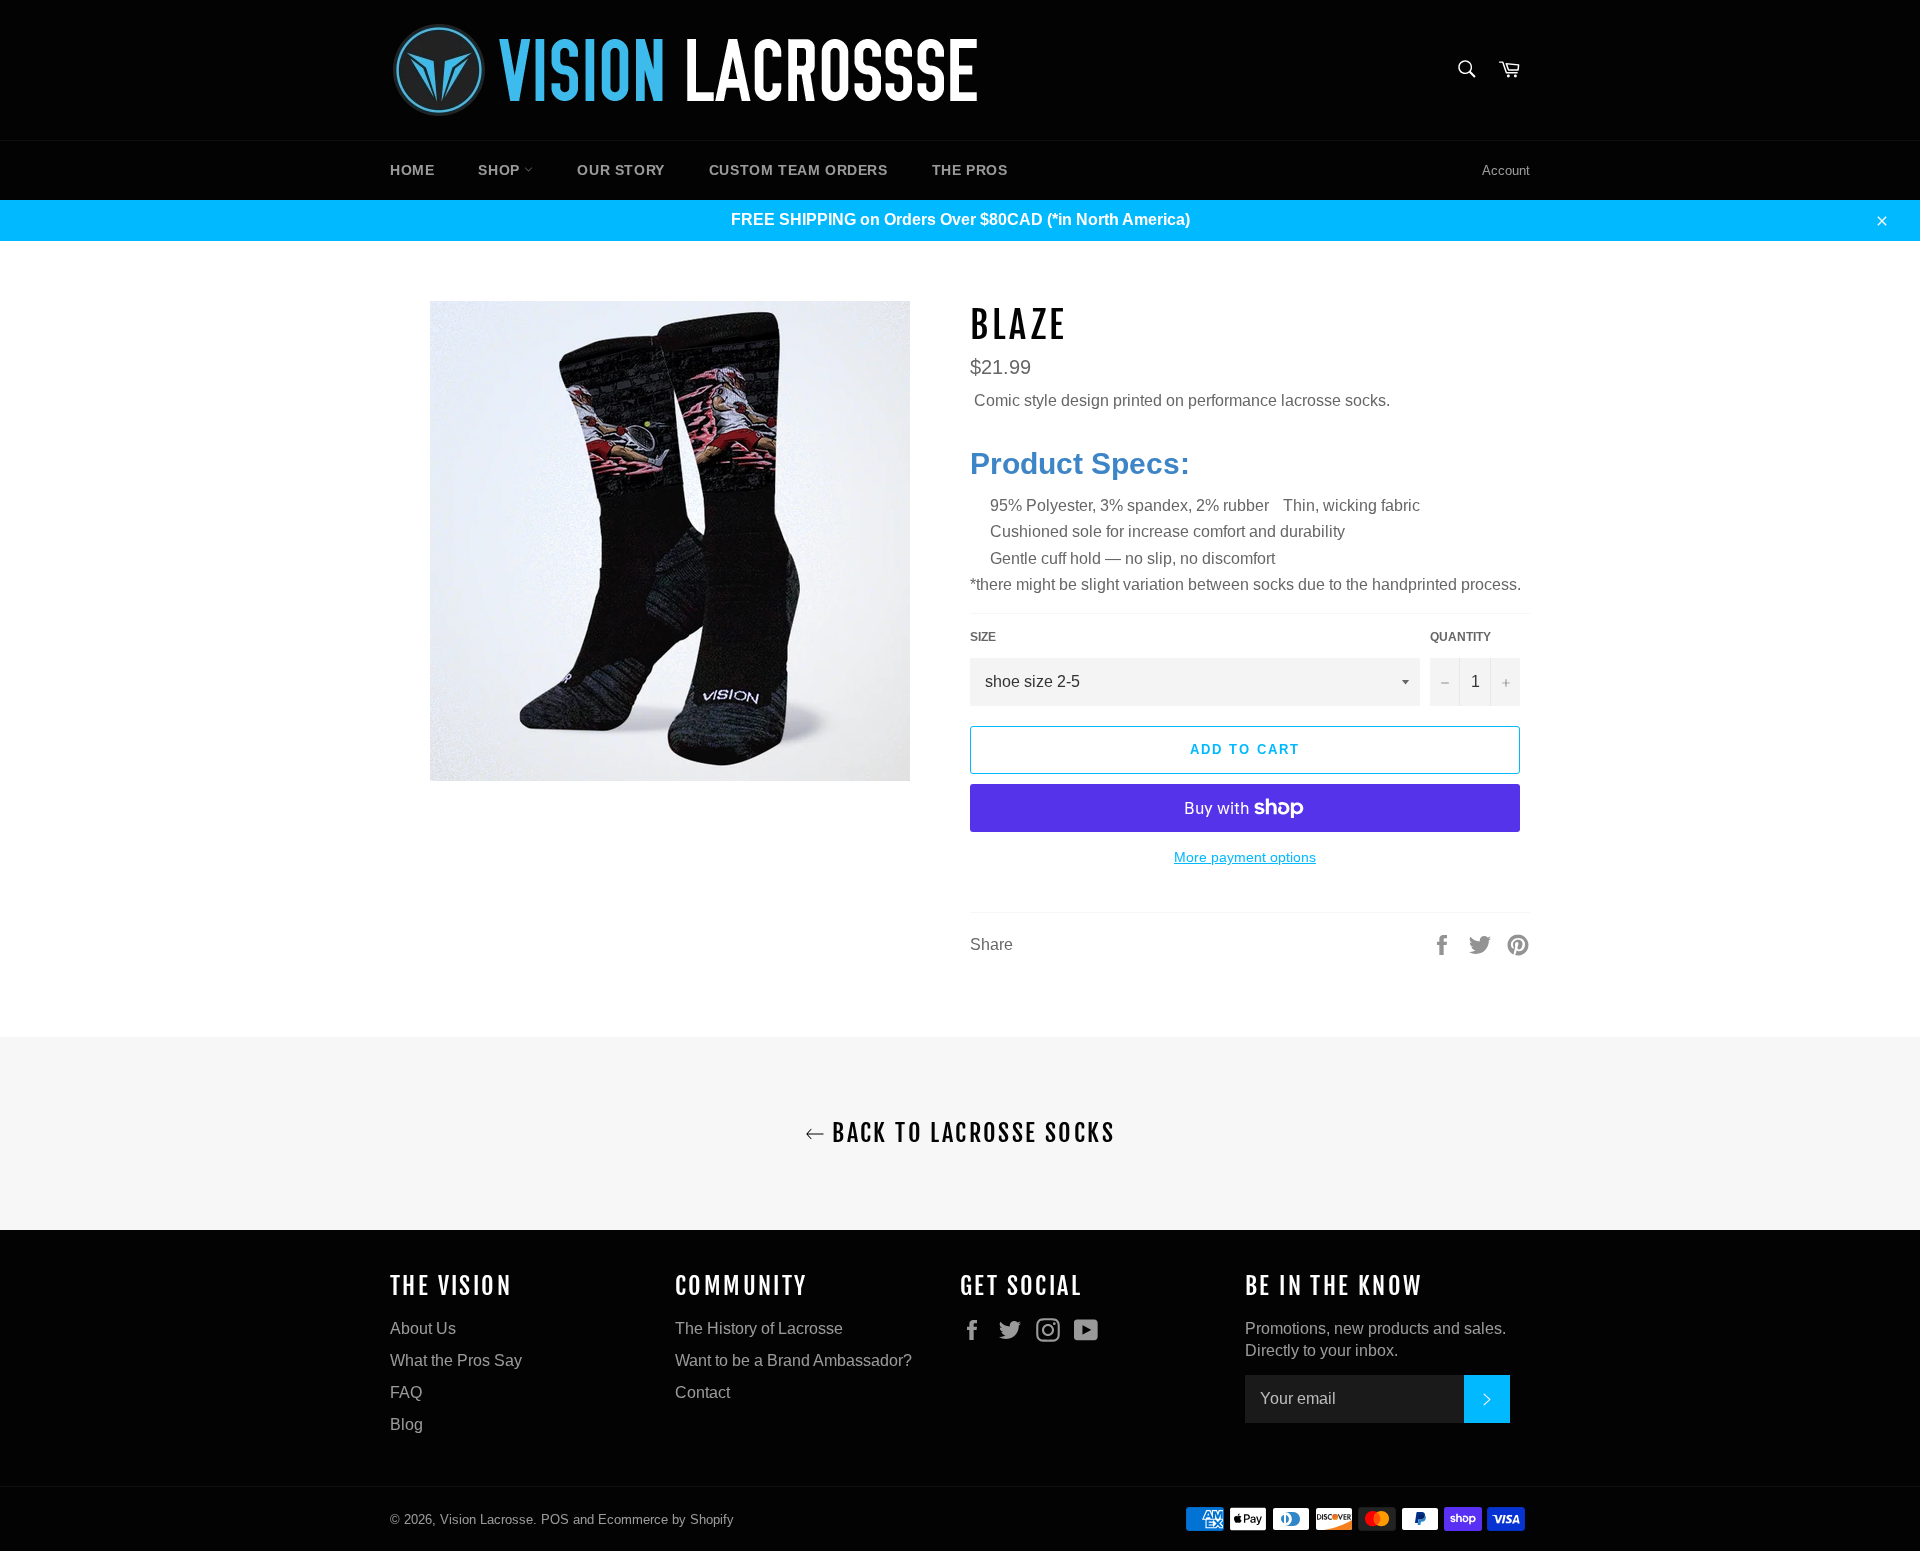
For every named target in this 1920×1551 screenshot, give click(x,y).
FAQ (406, 1392)
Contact (702, 1392)
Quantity (1460, 637)
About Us (423, 1328)
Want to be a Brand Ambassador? (793, 1360)
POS (555, 1519)
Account (1506, 170)
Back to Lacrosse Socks (970, 1133)
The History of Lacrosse (759, 1328)
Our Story (620, 170)
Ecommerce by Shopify (666, 1519)
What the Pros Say (456, 1360)
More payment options (1245, 857)
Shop (501, 170)
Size (983, 637)
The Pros (970, 170)
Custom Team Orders (798, 170)
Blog (406, 1424)
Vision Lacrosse (486, 1519)
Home (412, 170)
